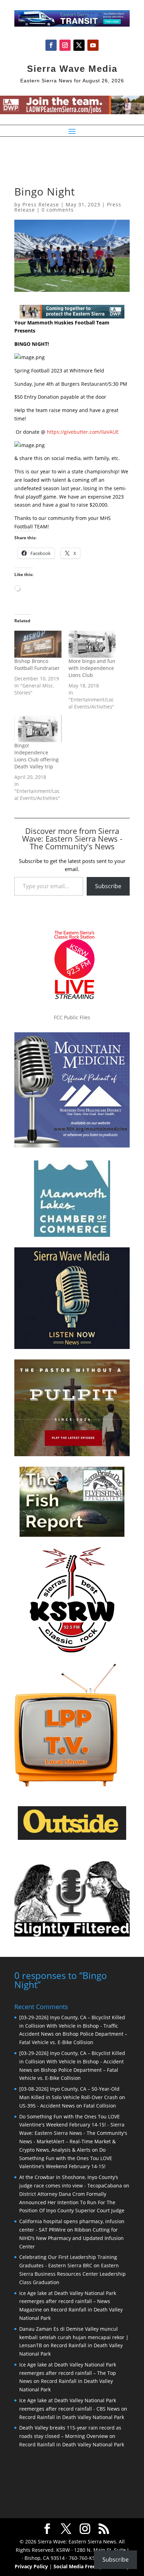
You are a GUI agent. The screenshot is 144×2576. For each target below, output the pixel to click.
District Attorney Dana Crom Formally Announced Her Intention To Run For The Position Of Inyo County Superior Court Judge (72, 2202)
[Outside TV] (72, 1838)
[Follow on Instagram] (65, 45)
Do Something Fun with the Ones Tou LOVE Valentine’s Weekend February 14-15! (66, 2158)
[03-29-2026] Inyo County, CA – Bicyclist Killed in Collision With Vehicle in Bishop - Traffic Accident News (72, 2026)
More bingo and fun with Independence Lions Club (92, 668)
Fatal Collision (100, 2106)
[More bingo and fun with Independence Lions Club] (92, 644)
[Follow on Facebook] (51, 45)
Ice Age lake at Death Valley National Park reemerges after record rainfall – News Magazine (68, 2301)
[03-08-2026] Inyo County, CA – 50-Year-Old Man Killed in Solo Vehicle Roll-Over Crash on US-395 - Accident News (72, 2097)
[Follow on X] (79, 45)
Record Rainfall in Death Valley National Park (72, 2417)
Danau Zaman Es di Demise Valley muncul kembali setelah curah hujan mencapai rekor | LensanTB (74, 2337)
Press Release (41, 204)
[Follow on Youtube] (93, 45)
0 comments (58, 210)
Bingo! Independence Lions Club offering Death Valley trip (37, 756)
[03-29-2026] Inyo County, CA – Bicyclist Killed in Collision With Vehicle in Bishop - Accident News (72, 2061)
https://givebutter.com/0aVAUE (82, 432)
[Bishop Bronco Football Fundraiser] (38, 644)
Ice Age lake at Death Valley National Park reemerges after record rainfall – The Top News (68, 2373)
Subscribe (108, 886)
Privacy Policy (31, 2566)
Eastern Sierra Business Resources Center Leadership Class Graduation (73, 2274)
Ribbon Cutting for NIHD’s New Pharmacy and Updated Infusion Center (71, 2238)
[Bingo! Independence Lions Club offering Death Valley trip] (38, 729)
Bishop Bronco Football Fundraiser (37, 664)
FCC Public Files (72, 1017)
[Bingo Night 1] (30, 357)
